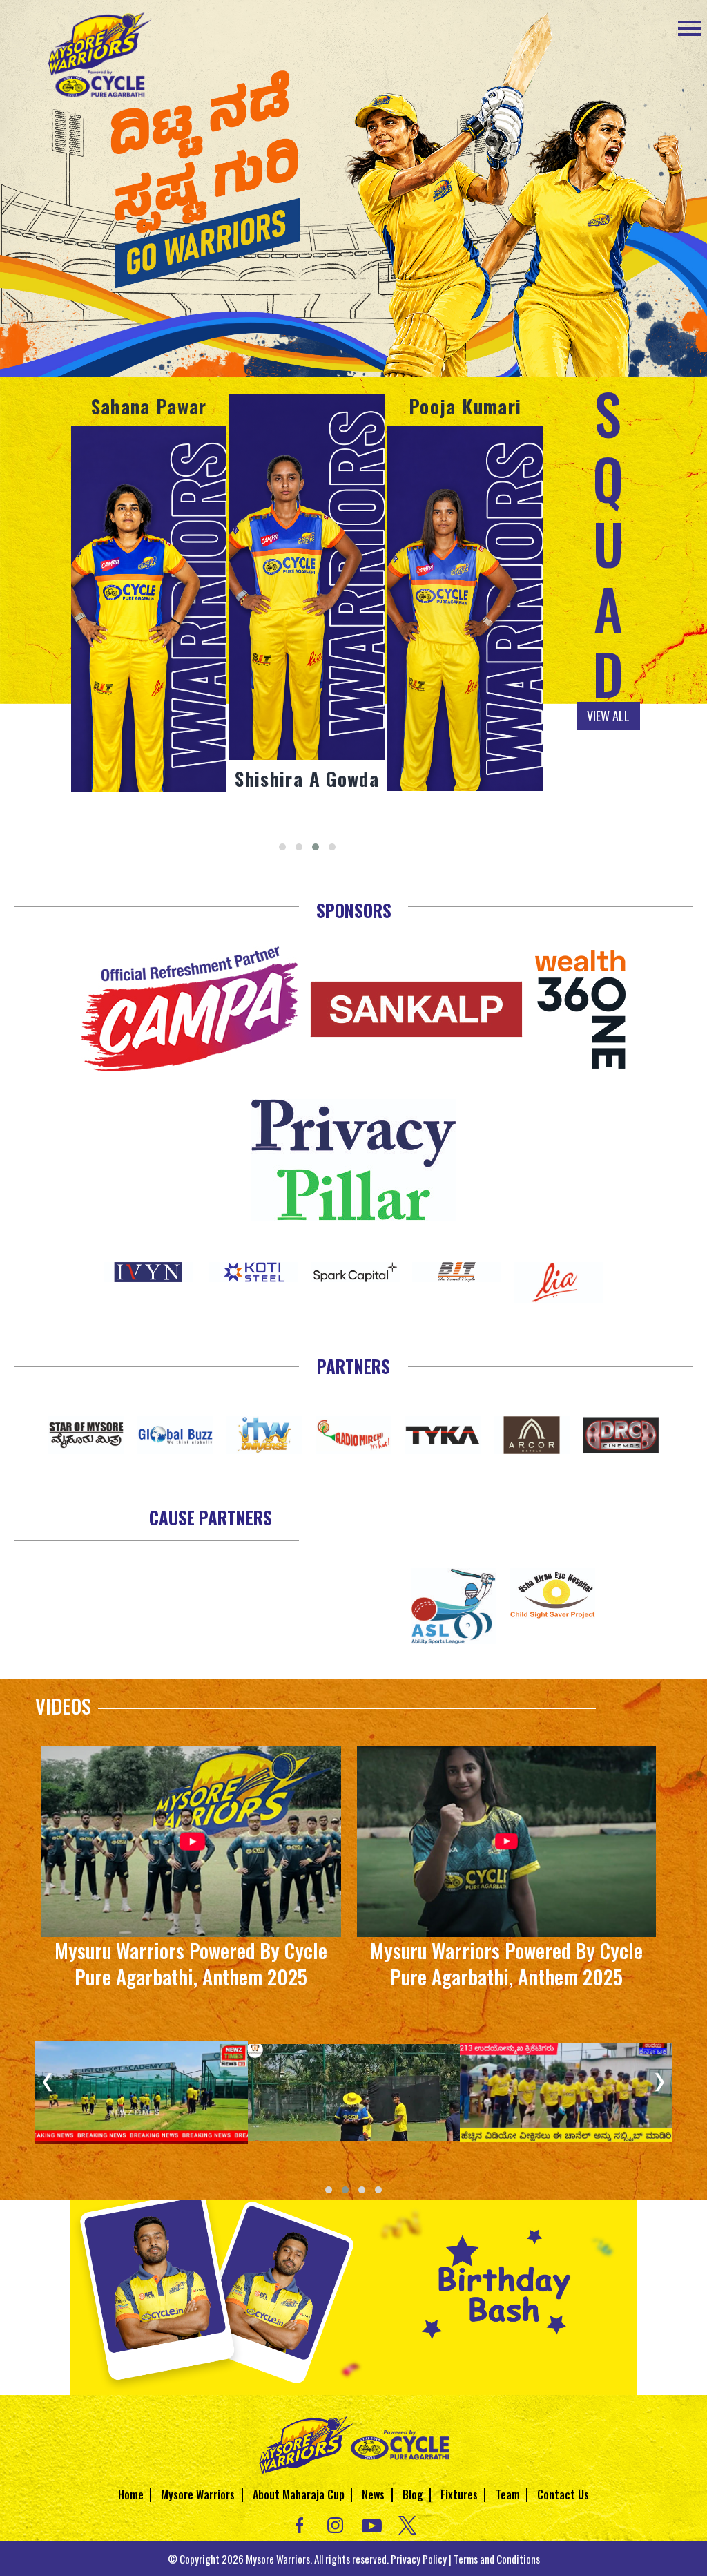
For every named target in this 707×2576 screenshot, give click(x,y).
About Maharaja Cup (299, 2494)
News (373, 2494)
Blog (413, 2494)
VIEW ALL (608, 716)
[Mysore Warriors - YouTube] (372, 2524)
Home (131, 2494)
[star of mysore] (87, 1433)
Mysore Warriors (198, 2494)
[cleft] (454, 1604)
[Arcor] (532, 1433)
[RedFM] (354, 1433)
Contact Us (563, 2494)
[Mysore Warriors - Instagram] (335, 2524)
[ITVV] (265, 1433)
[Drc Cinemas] (621, 1433)
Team (508, 2494)
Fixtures (459, 2494)
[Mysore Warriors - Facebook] (299, 2524)
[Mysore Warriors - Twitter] (408, 2524)
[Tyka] (443, 1433)
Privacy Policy (419, 2559)
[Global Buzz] (176, 1433)
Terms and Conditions (497, 2559)
